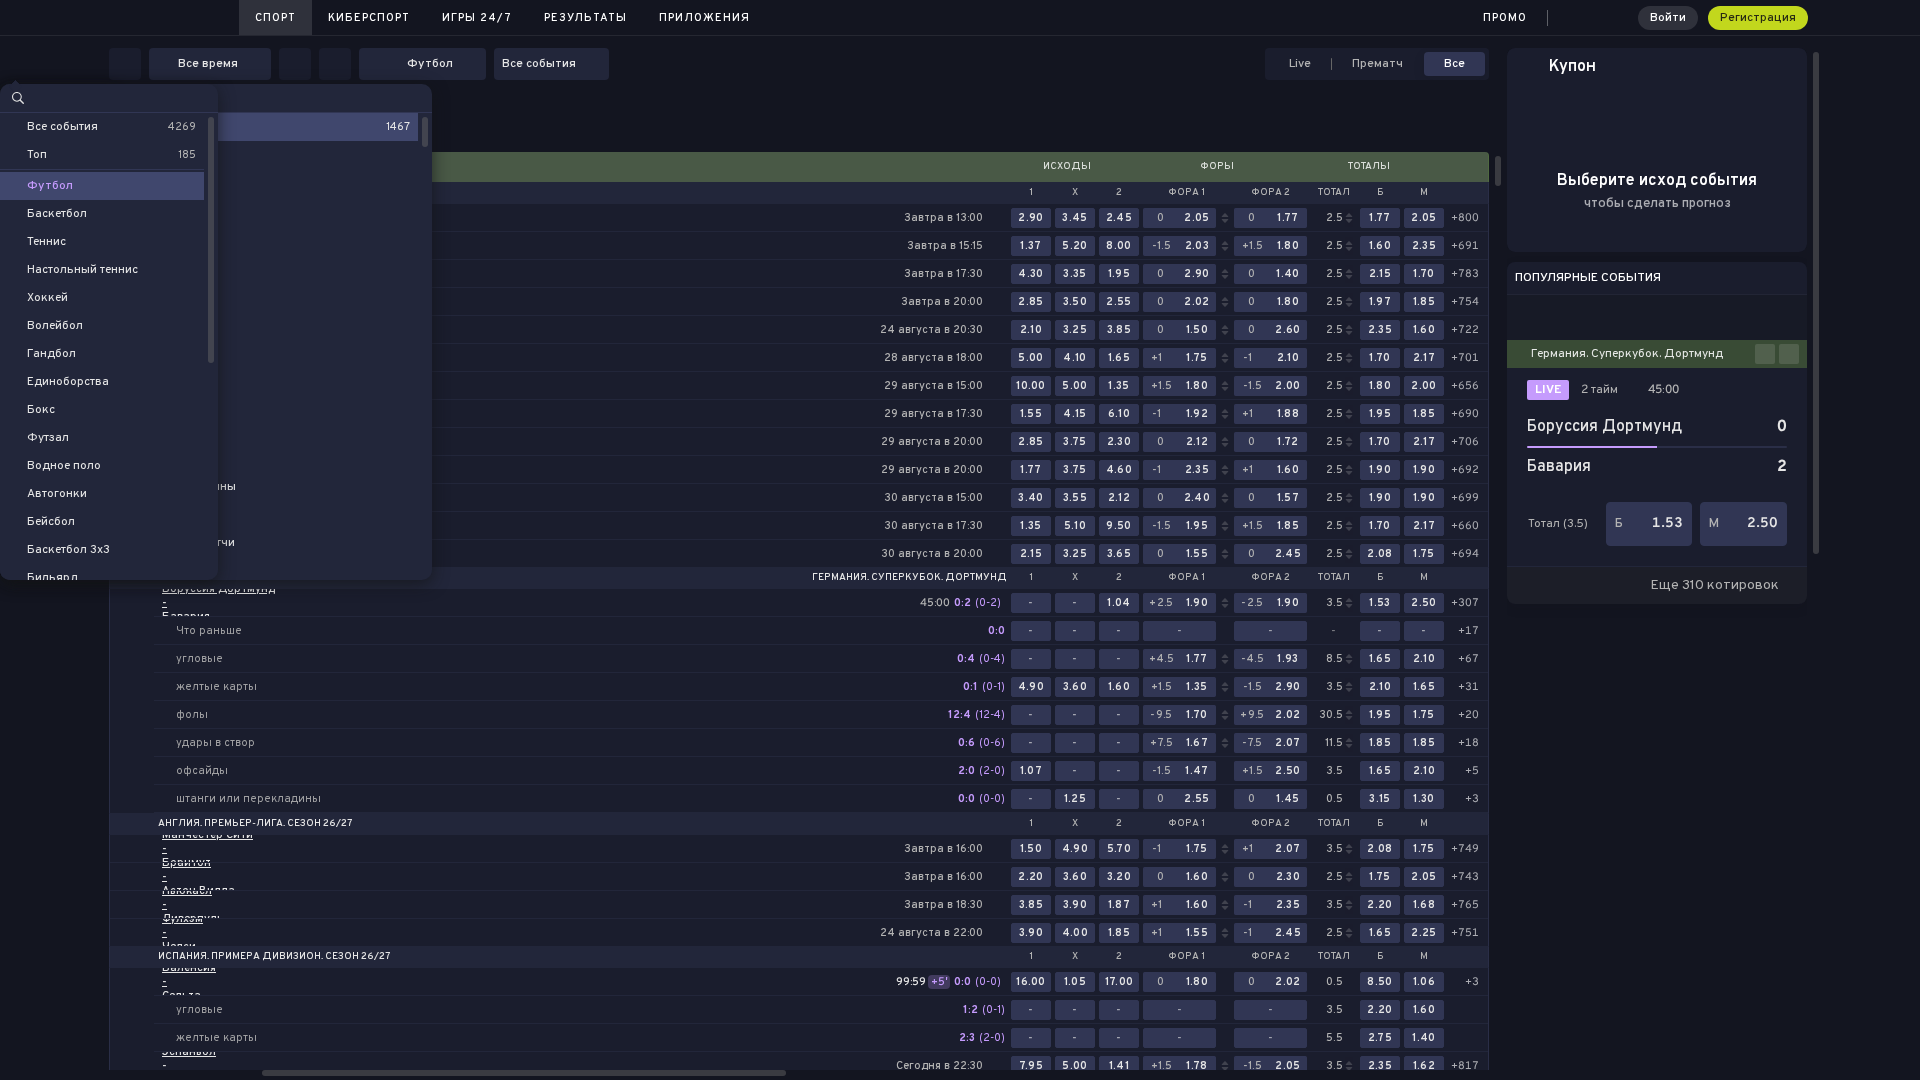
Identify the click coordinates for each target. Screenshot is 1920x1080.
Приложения (704, 18)
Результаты (585, 18)
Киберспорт (369, 18)
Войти (1668, 18)
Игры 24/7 (477, 18)
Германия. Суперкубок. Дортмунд (909, 578)
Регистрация (1758, 18)
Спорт (275, 18)
